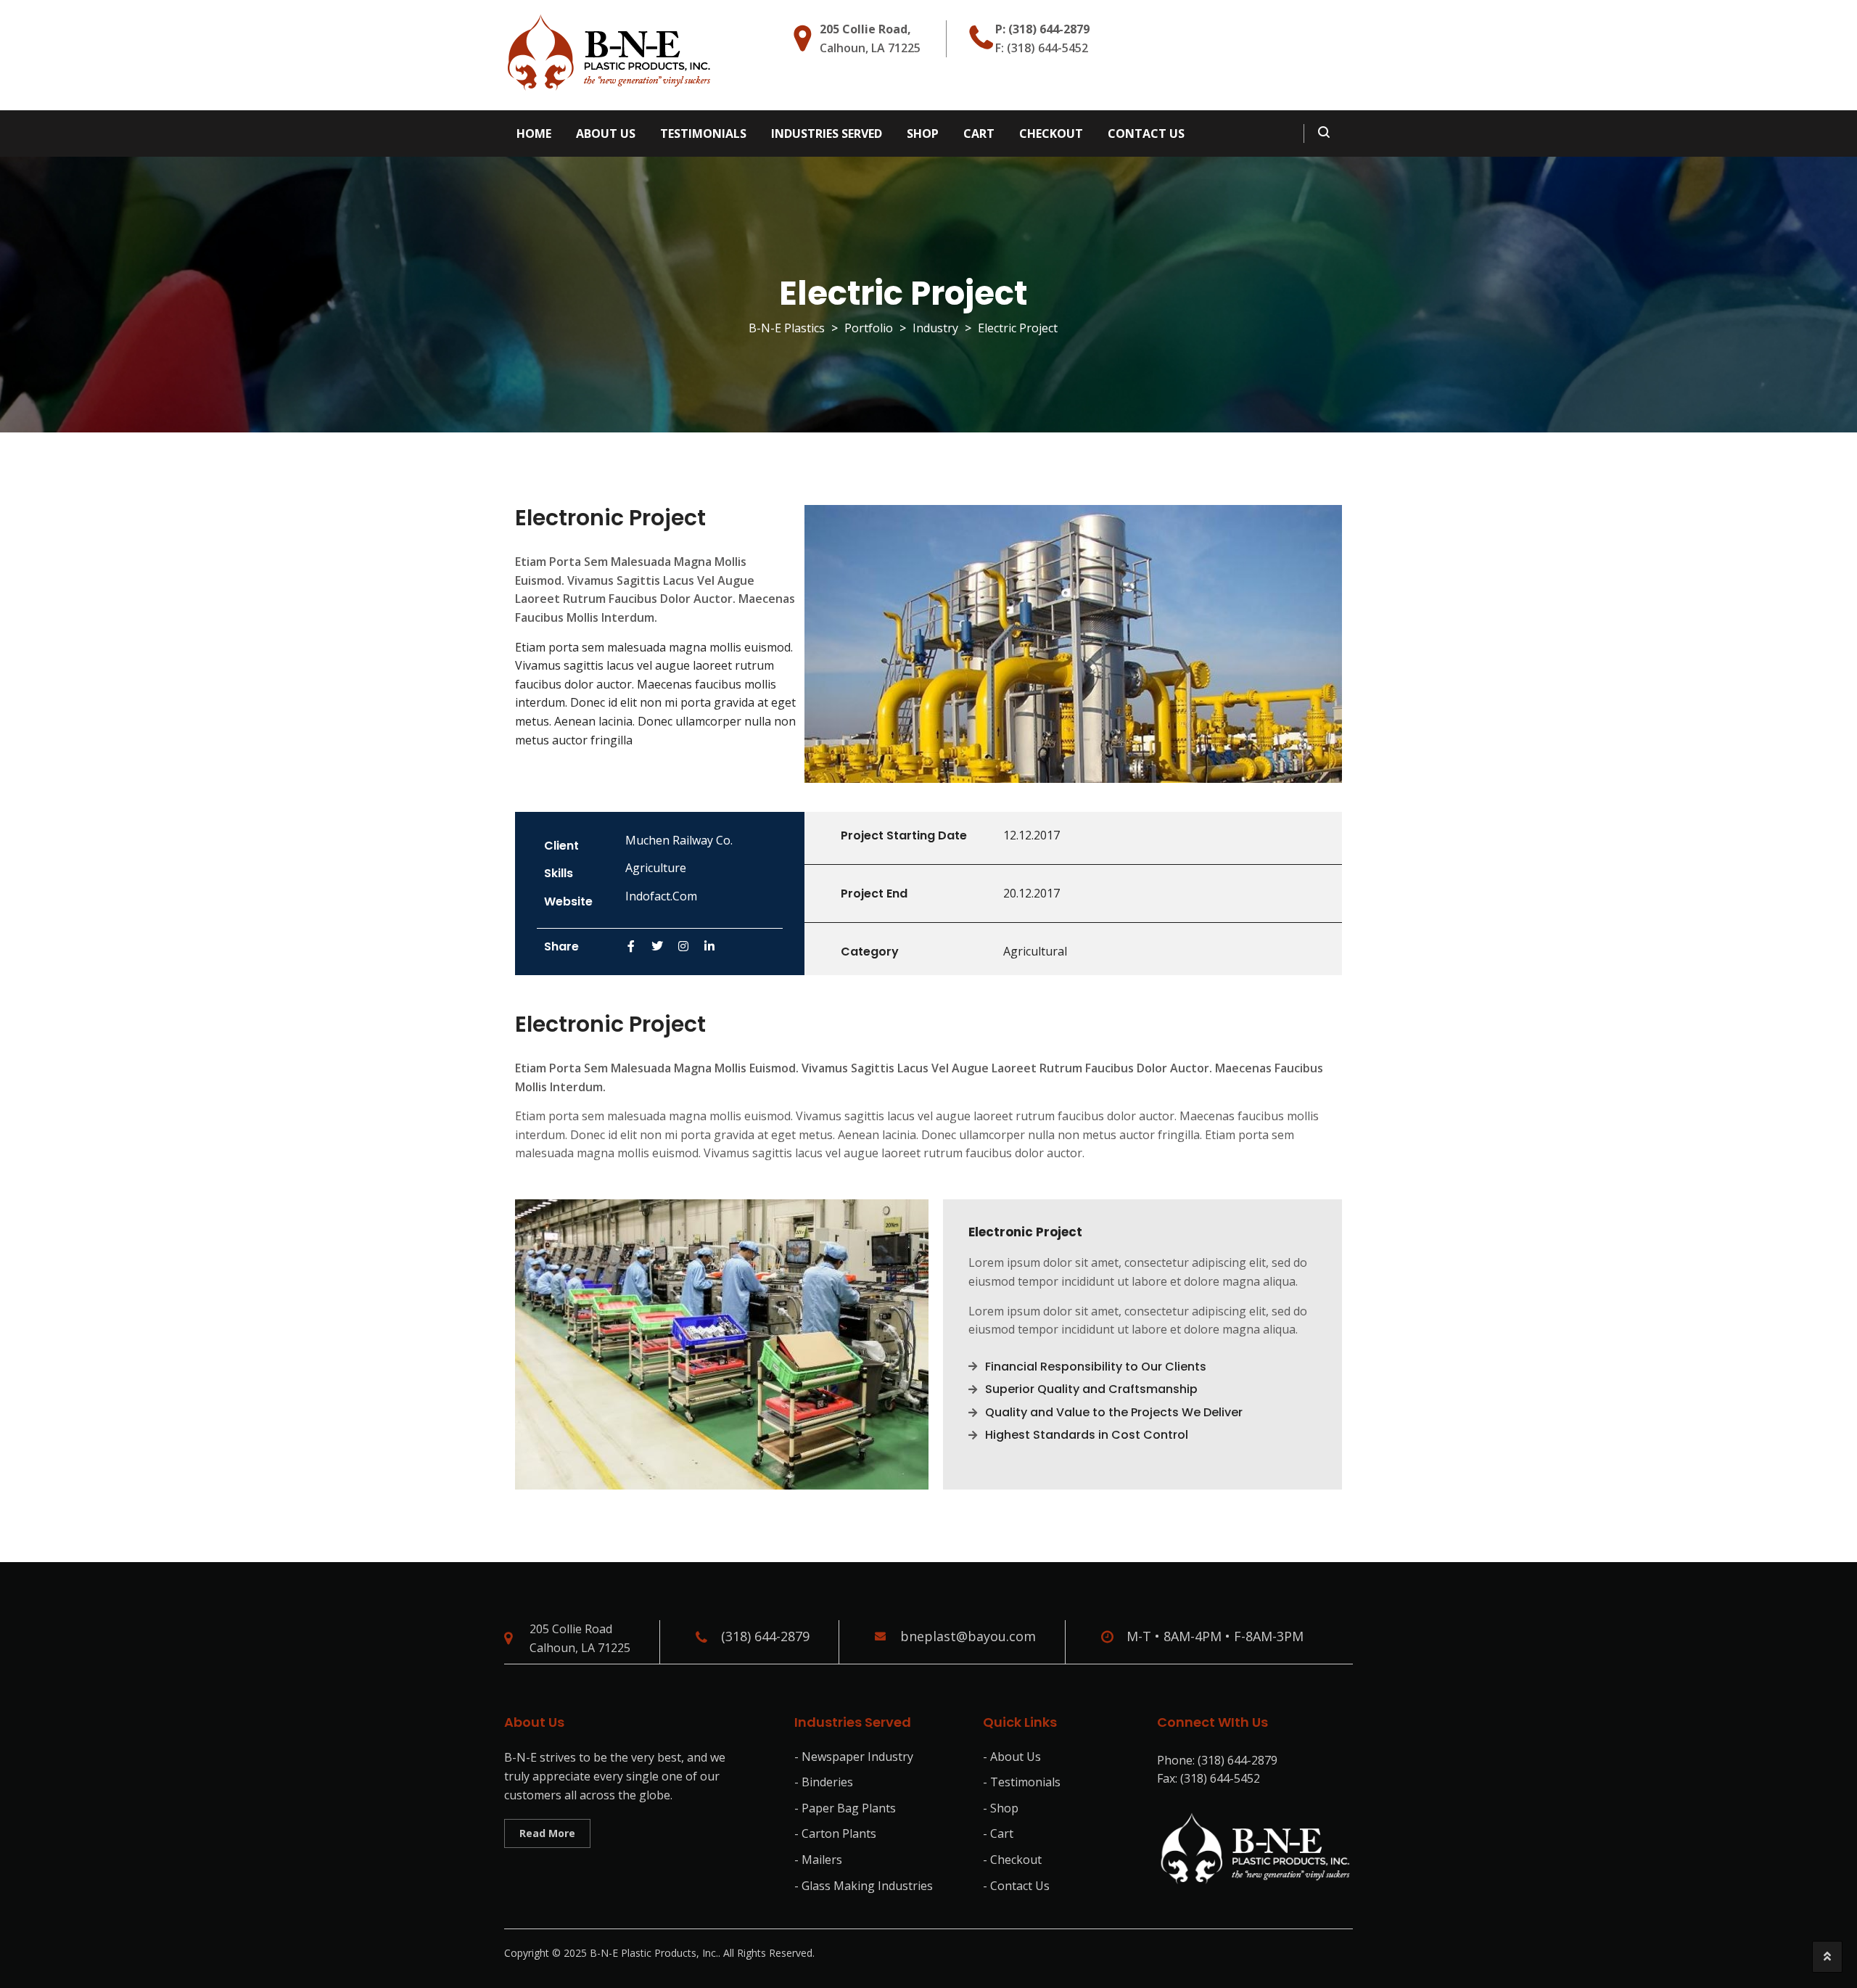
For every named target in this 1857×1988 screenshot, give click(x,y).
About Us (606, 134)
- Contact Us (1016, 1886)
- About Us (1012, 1757)
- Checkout (1012, 1860)
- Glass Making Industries (864, 1886)
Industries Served (827, 134)
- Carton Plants (835, 1833)
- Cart (998, 1833)
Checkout (1051, 134)
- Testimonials (1022, 1782)
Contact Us (1146, 134)
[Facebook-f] (631, 946)
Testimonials (703, 134)
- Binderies (824, 1782)
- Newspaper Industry (854, 1757)
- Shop (1001, 1808)
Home (534, 134)
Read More (547, 1833)
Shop (923, 134)
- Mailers (818, 1860)
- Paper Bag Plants (845, 1808)
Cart (979, 134)
